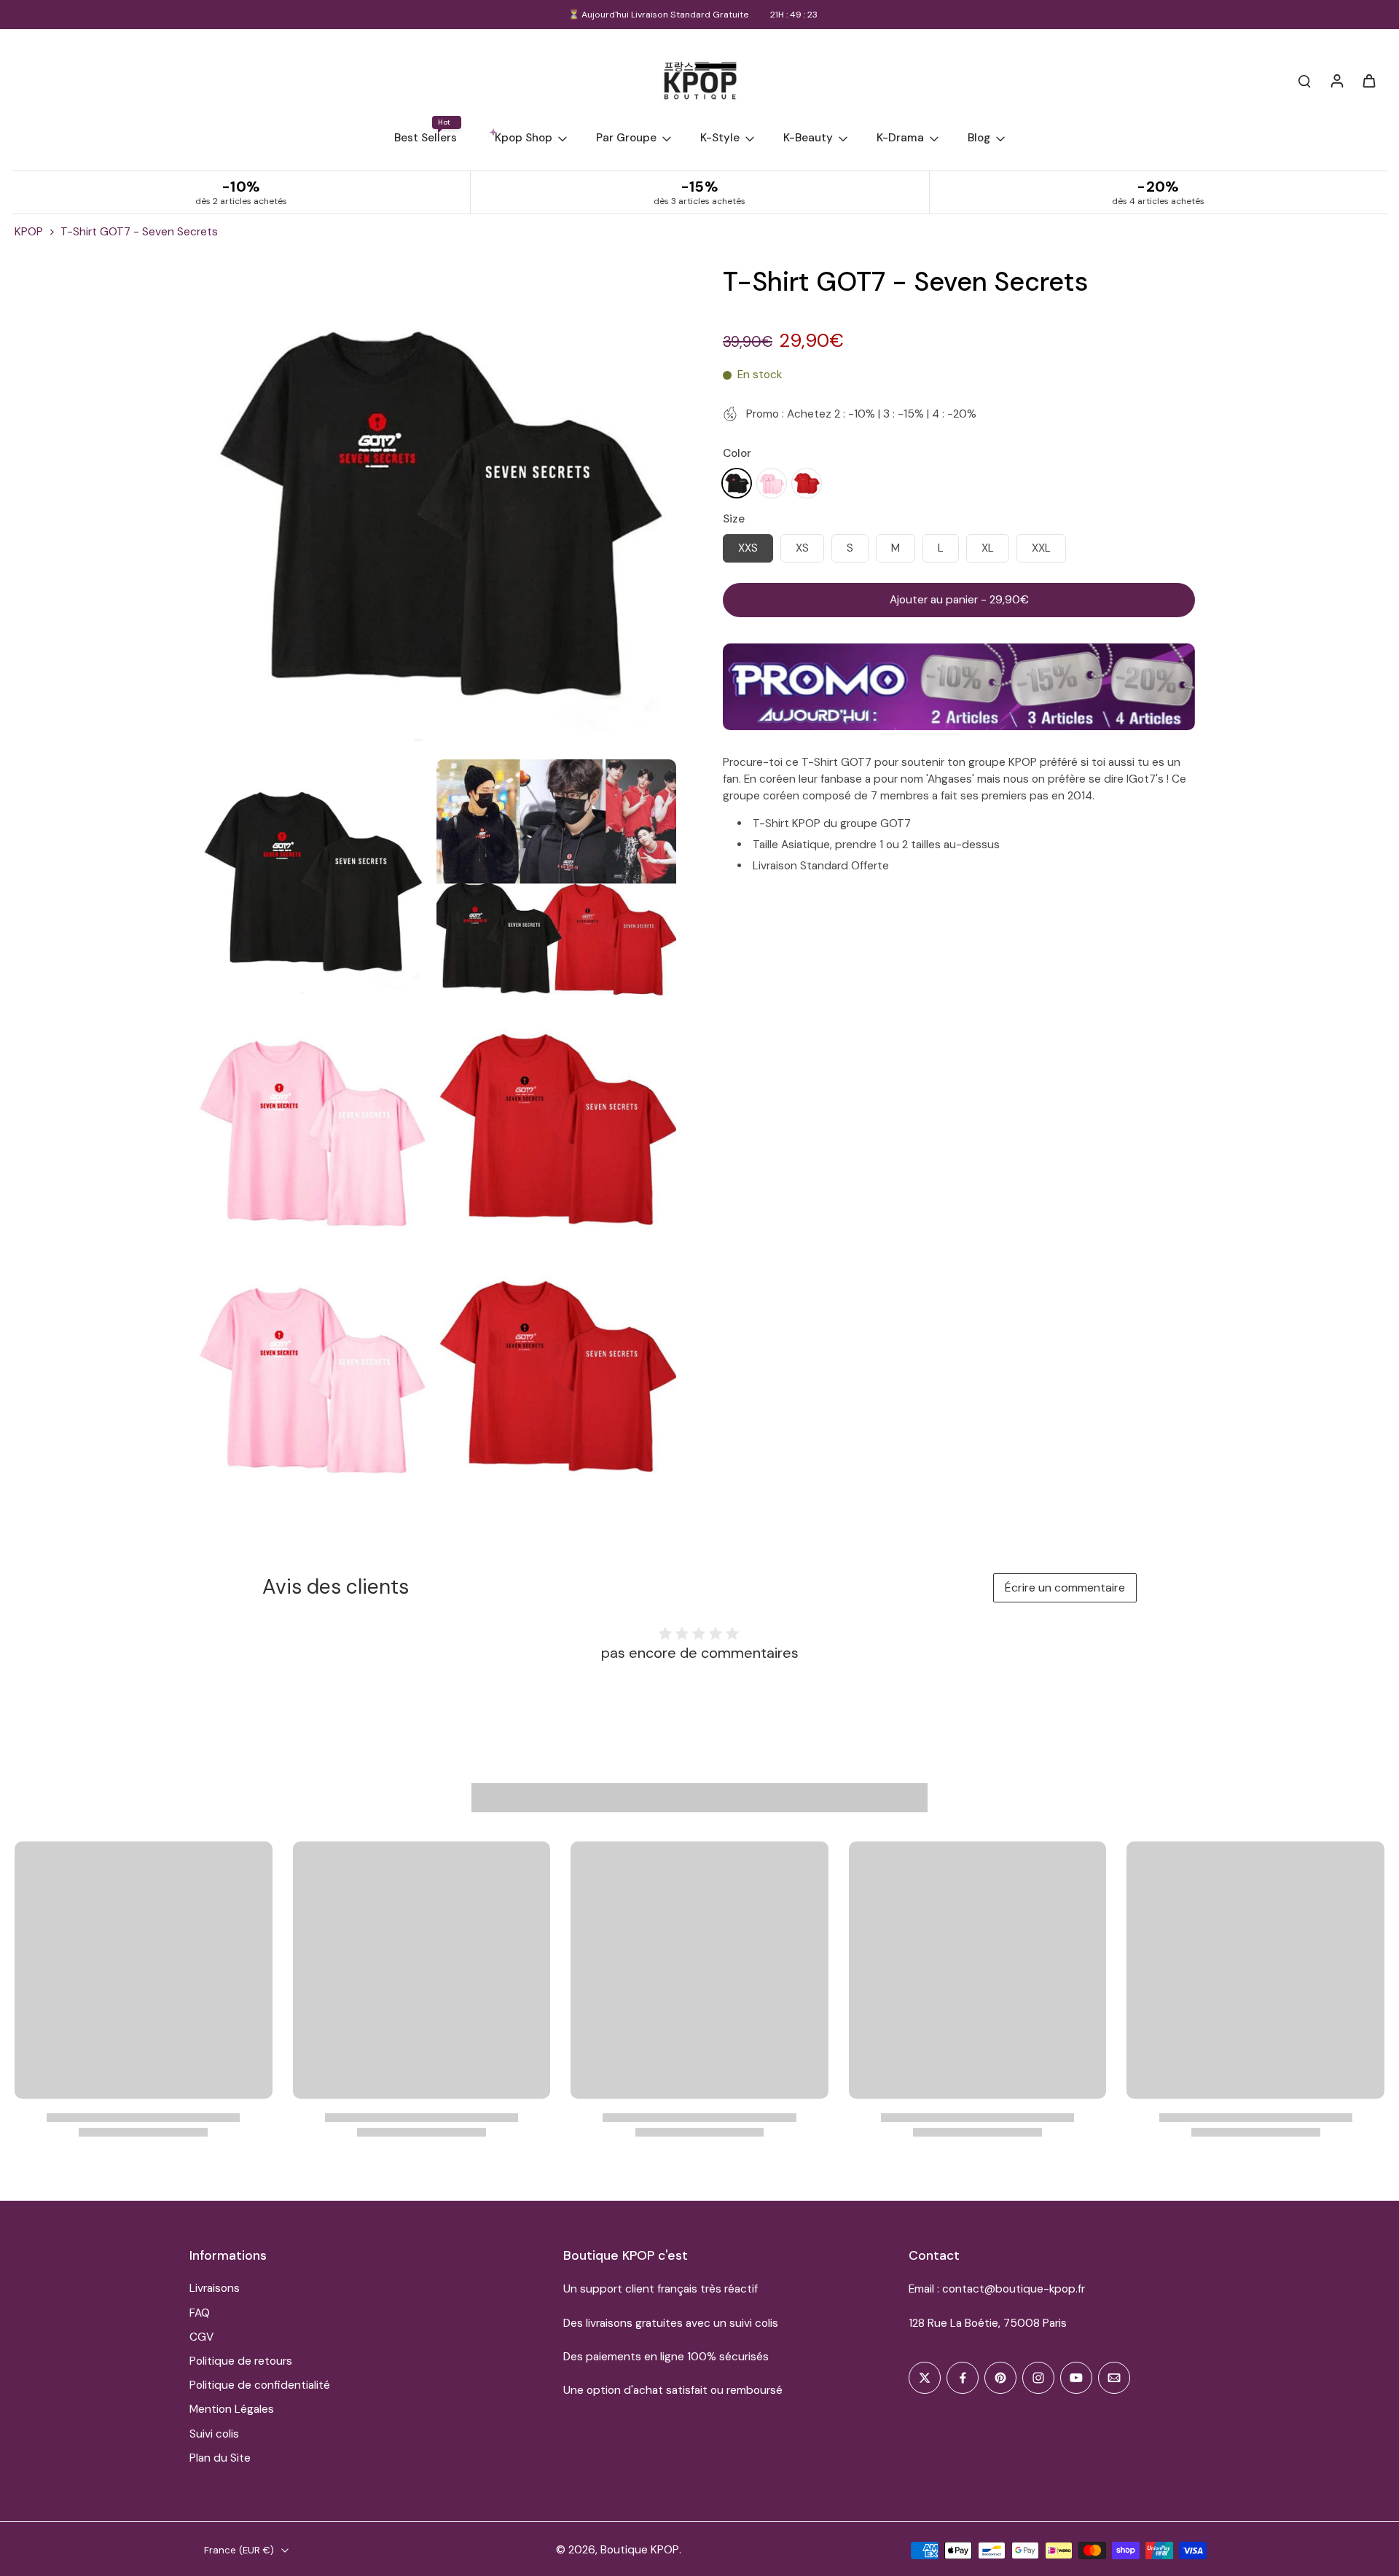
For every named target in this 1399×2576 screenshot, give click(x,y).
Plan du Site (220, 2458)
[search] (1304, 80)
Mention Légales (232, 2409)
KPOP (29, 232)
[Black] (737, 482)
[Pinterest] (1000, 2378)
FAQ (200, 2313)
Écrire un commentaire (1065, 1588)
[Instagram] (1038, 2378)
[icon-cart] (1368, 80)
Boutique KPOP (640, 2550)
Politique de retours (241, 2361)
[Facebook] (963, 2378)
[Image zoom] (433, 509)
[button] (959, 600)
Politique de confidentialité (260, 2385)
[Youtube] (1076, 2378)
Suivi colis (214, 2434)
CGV (201, 2337)
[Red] (807, 482)
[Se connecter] (1336, 80)
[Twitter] (925, 2378)
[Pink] (772, 482)
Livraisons (215, 2288)
